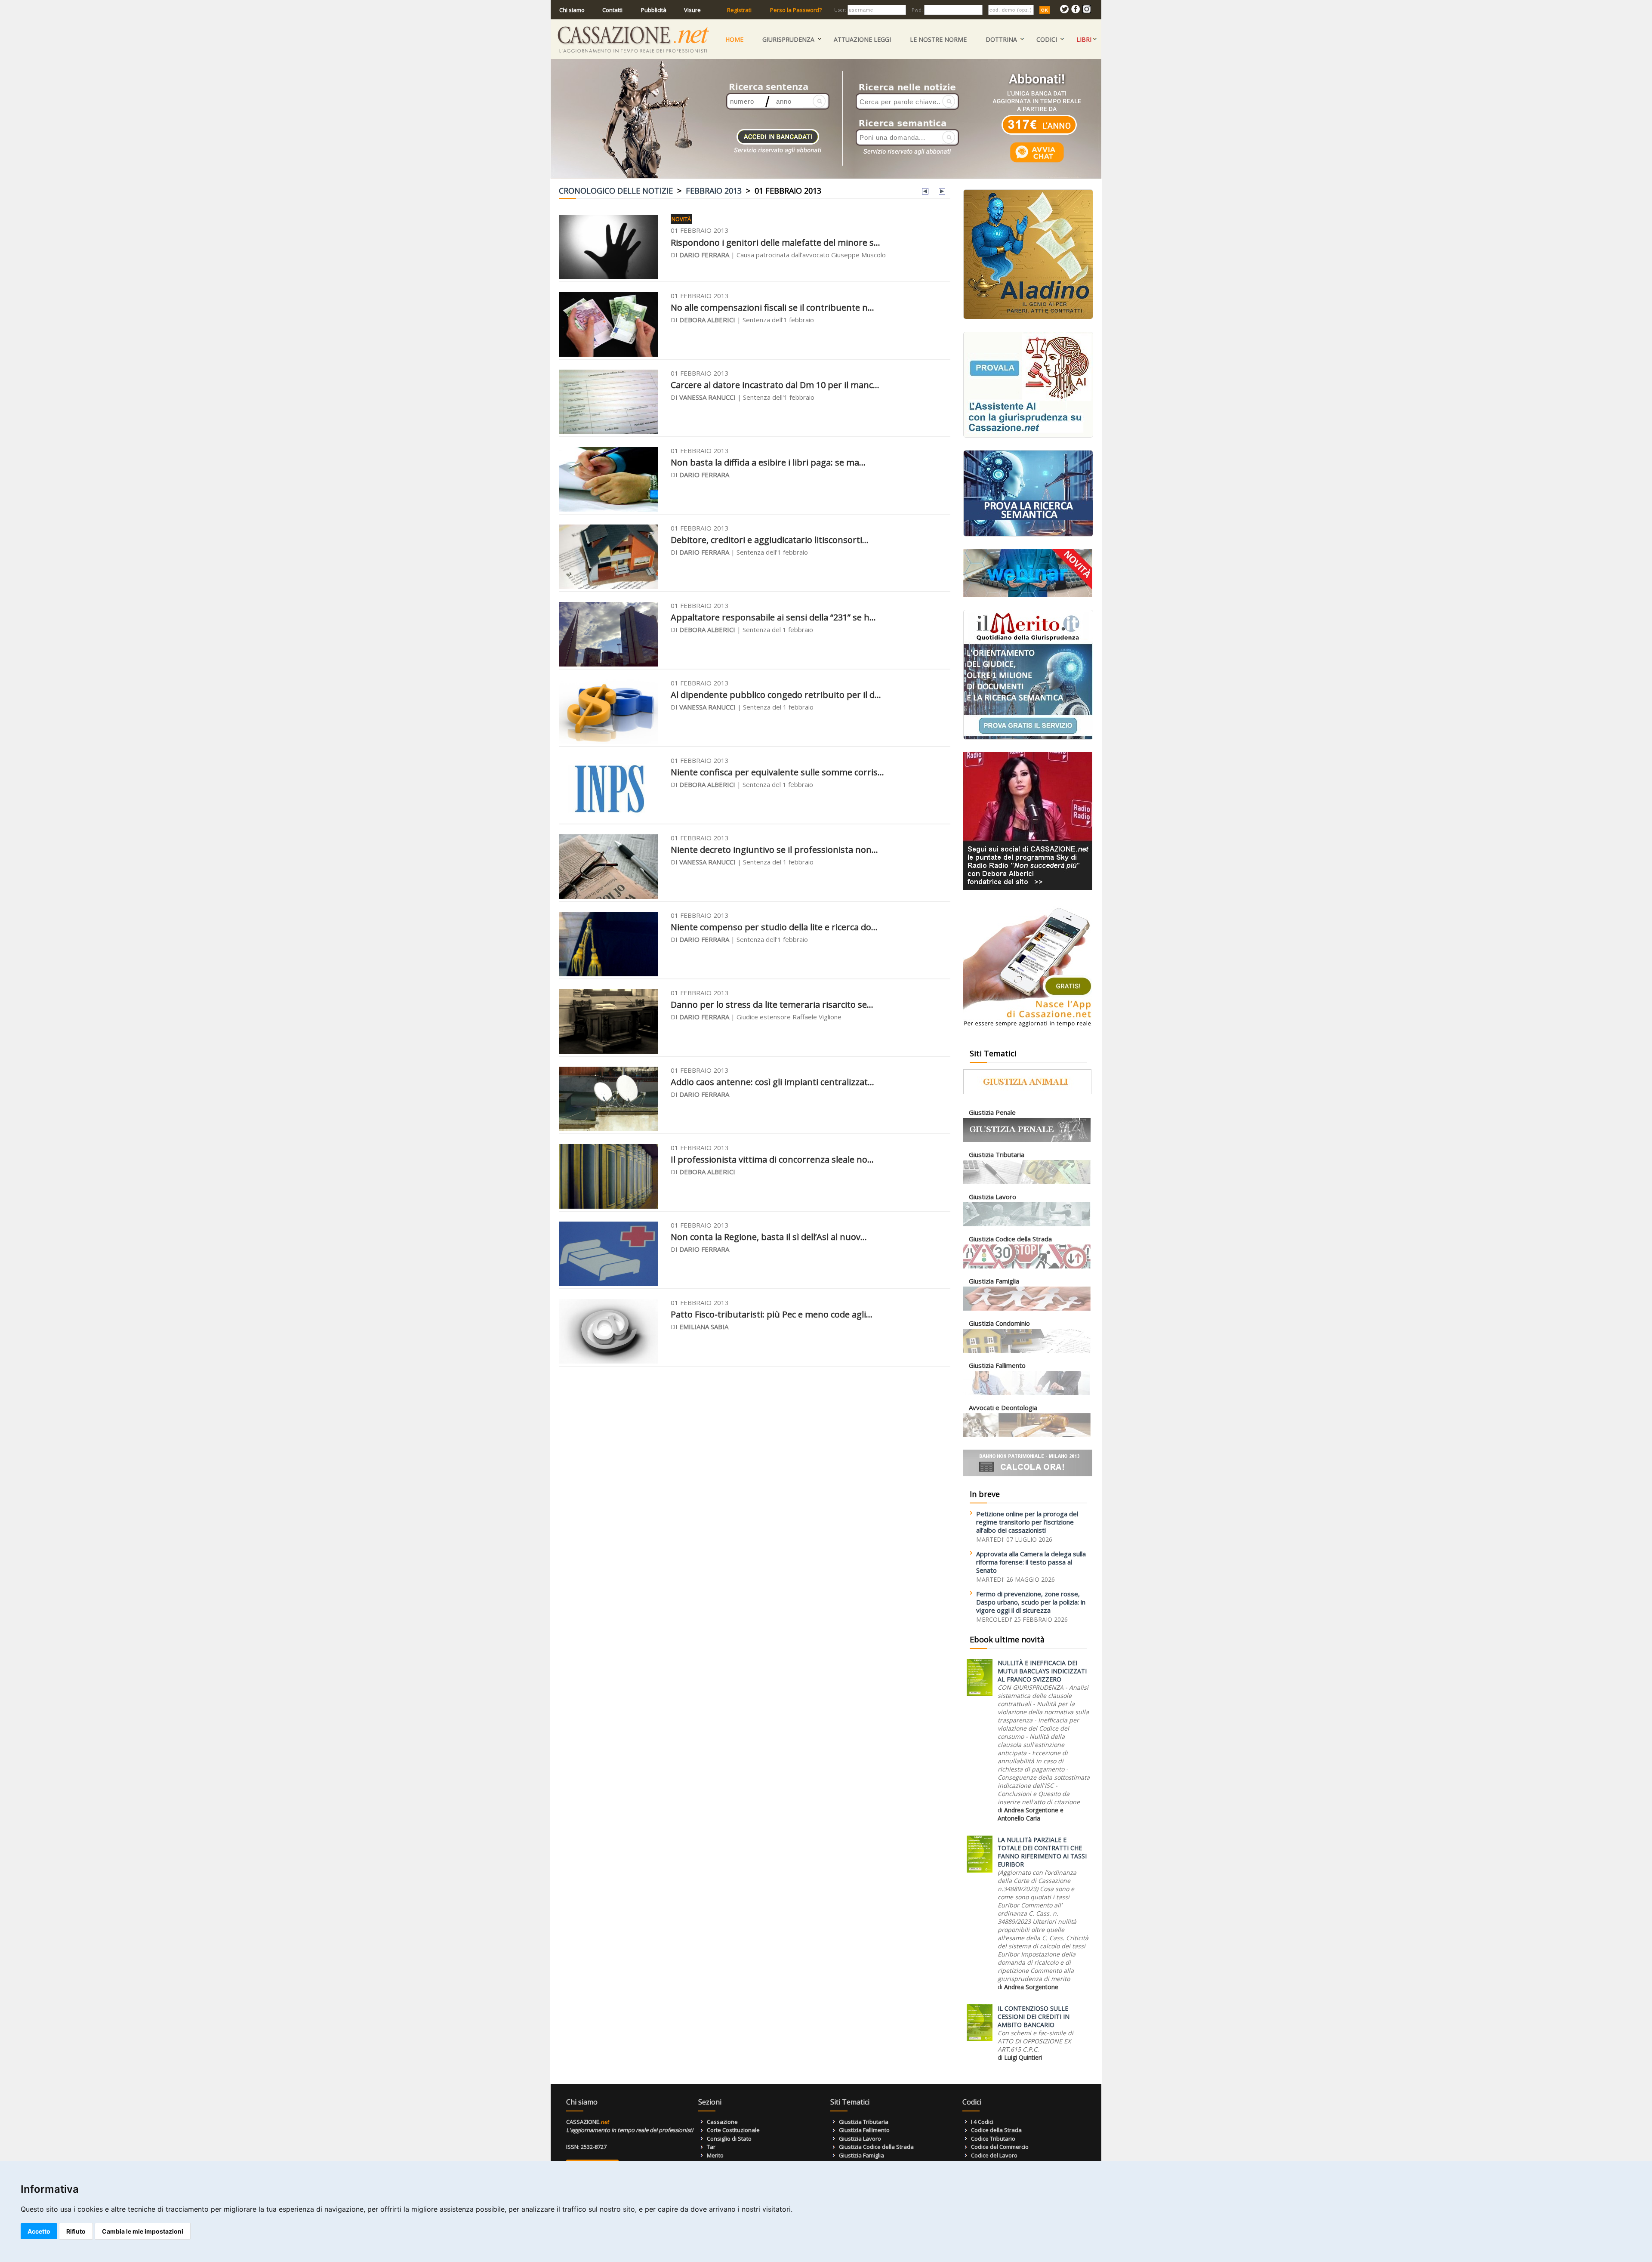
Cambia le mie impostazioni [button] (143, 2231)
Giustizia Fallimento (864, 2130)
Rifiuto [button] (76, 2231)
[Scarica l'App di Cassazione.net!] (1028, 1029)
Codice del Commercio (1000, 2147)
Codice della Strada (996, 2130)
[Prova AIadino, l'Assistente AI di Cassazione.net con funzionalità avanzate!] (1028, 317)
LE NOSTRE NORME (938, 39)
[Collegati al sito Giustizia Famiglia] (1027, 1309)
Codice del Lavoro (994, 2155)
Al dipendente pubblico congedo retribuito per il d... (776, 695)
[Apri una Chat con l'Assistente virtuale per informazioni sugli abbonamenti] (1037, 162)
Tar (711, 2147)
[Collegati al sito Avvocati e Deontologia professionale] (1027, 1435)
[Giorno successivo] (942, 192)
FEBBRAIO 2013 (714, 191)
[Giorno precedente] (925, 192)
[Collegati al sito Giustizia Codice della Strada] (1027, 1267)
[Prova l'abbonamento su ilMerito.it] (1028, 738)
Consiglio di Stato (729, 2139)
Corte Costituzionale (733, 2130)
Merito (715, 2155)
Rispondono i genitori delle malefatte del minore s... (775, 242)
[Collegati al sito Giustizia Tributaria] (1027, 1182)
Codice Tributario (993, 2139)
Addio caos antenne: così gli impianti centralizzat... (772, 1082)
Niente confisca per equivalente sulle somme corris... (777, 772)
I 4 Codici (982, 2122)
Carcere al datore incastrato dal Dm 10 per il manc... (775, 385)
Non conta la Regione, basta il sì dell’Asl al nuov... (769, 1237)
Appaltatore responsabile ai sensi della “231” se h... (773, 617)
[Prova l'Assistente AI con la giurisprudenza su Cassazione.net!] (1028, 436)
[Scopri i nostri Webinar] (1028, 595)
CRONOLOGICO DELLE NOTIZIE (616, 191)
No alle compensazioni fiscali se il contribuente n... (772, 307)
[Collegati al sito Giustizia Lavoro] (1027, 1224)
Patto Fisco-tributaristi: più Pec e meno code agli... (772, 1314)
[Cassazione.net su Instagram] (1087, 11)
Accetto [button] (39, 2231)
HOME (734, 39)
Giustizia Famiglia (861, 2155)
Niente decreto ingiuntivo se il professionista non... (774, 850)
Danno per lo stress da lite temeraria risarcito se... (772, 1004)
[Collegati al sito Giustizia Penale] (1027, 1140)
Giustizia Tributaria (864, 2122)
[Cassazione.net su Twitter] (1064, 11)
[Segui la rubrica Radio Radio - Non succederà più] (1028, 888)
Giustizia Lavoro (860, 2139)
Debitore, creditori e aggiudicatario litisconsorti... (770, 540)
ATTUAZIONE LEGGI (862, 39)
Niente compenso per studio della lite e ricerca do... (774, 927)
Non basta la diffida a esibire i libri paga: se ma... (768, 462)
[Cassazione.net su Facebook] (1076, 11)
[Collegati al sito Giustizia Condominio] (1027, 1351)
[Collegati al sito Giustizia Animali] (1027, 1092)
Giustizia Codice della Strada (876, 2147)
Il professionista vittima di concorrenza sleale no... (772, 1159)
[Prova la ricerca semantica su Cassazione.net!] (1028, 535)
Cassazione (722, 2122)
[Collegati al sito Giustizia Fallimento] (1027, 1393)
